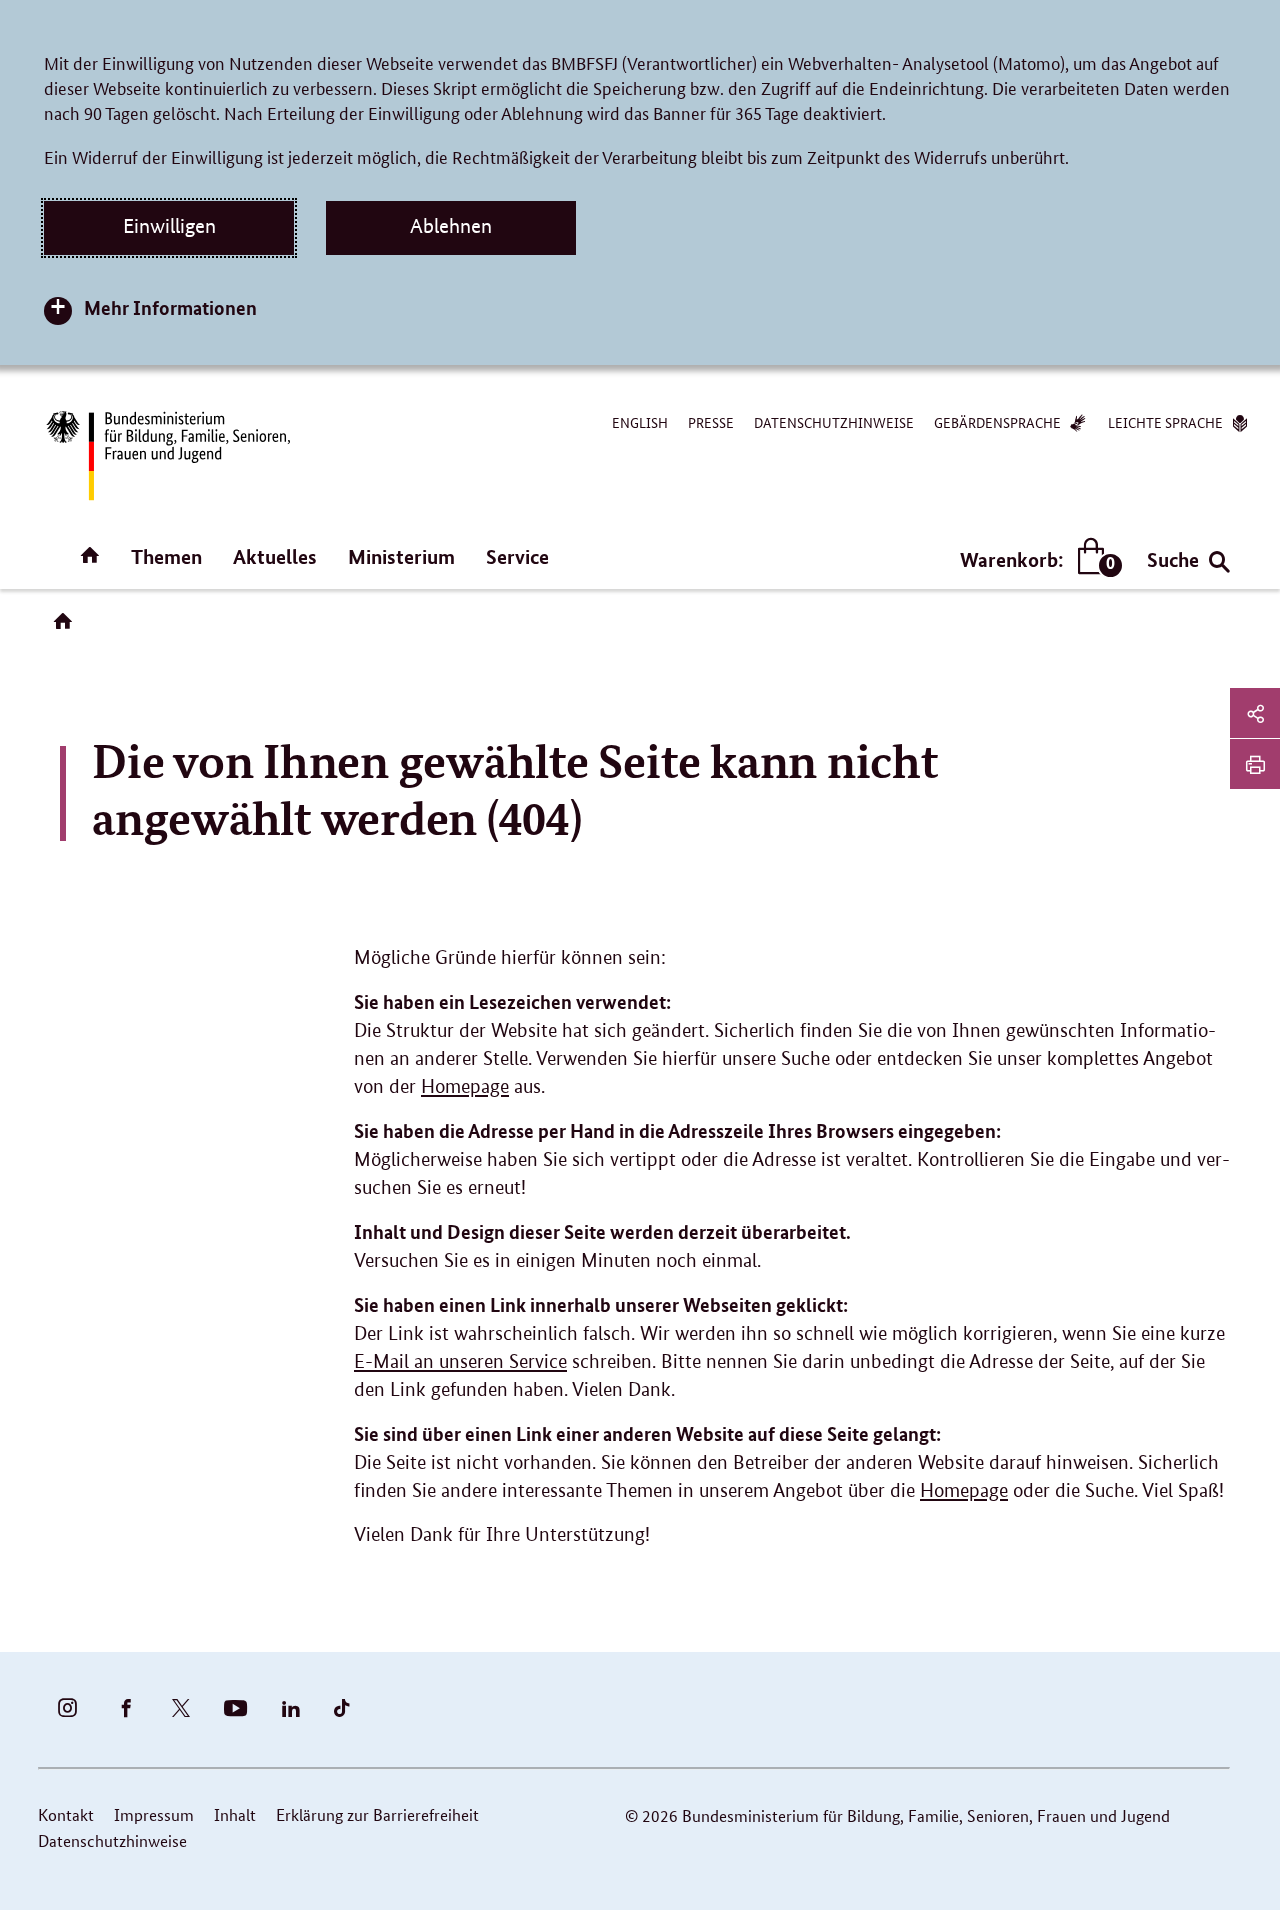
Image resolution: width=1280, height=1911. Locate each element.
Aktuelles (275, 556)
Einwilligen (169, 226)
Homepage (465, 1086)
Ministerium (401, 556)
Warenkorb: (1036, 560)
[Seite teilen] (1255, 713)
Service (517, 556)
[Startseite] (67, 628)
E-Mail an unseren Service (460, 1361)
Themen (166, 556)
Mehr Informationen (170, 307)
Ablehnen (451, 226)
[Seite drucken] (1255, 764)
